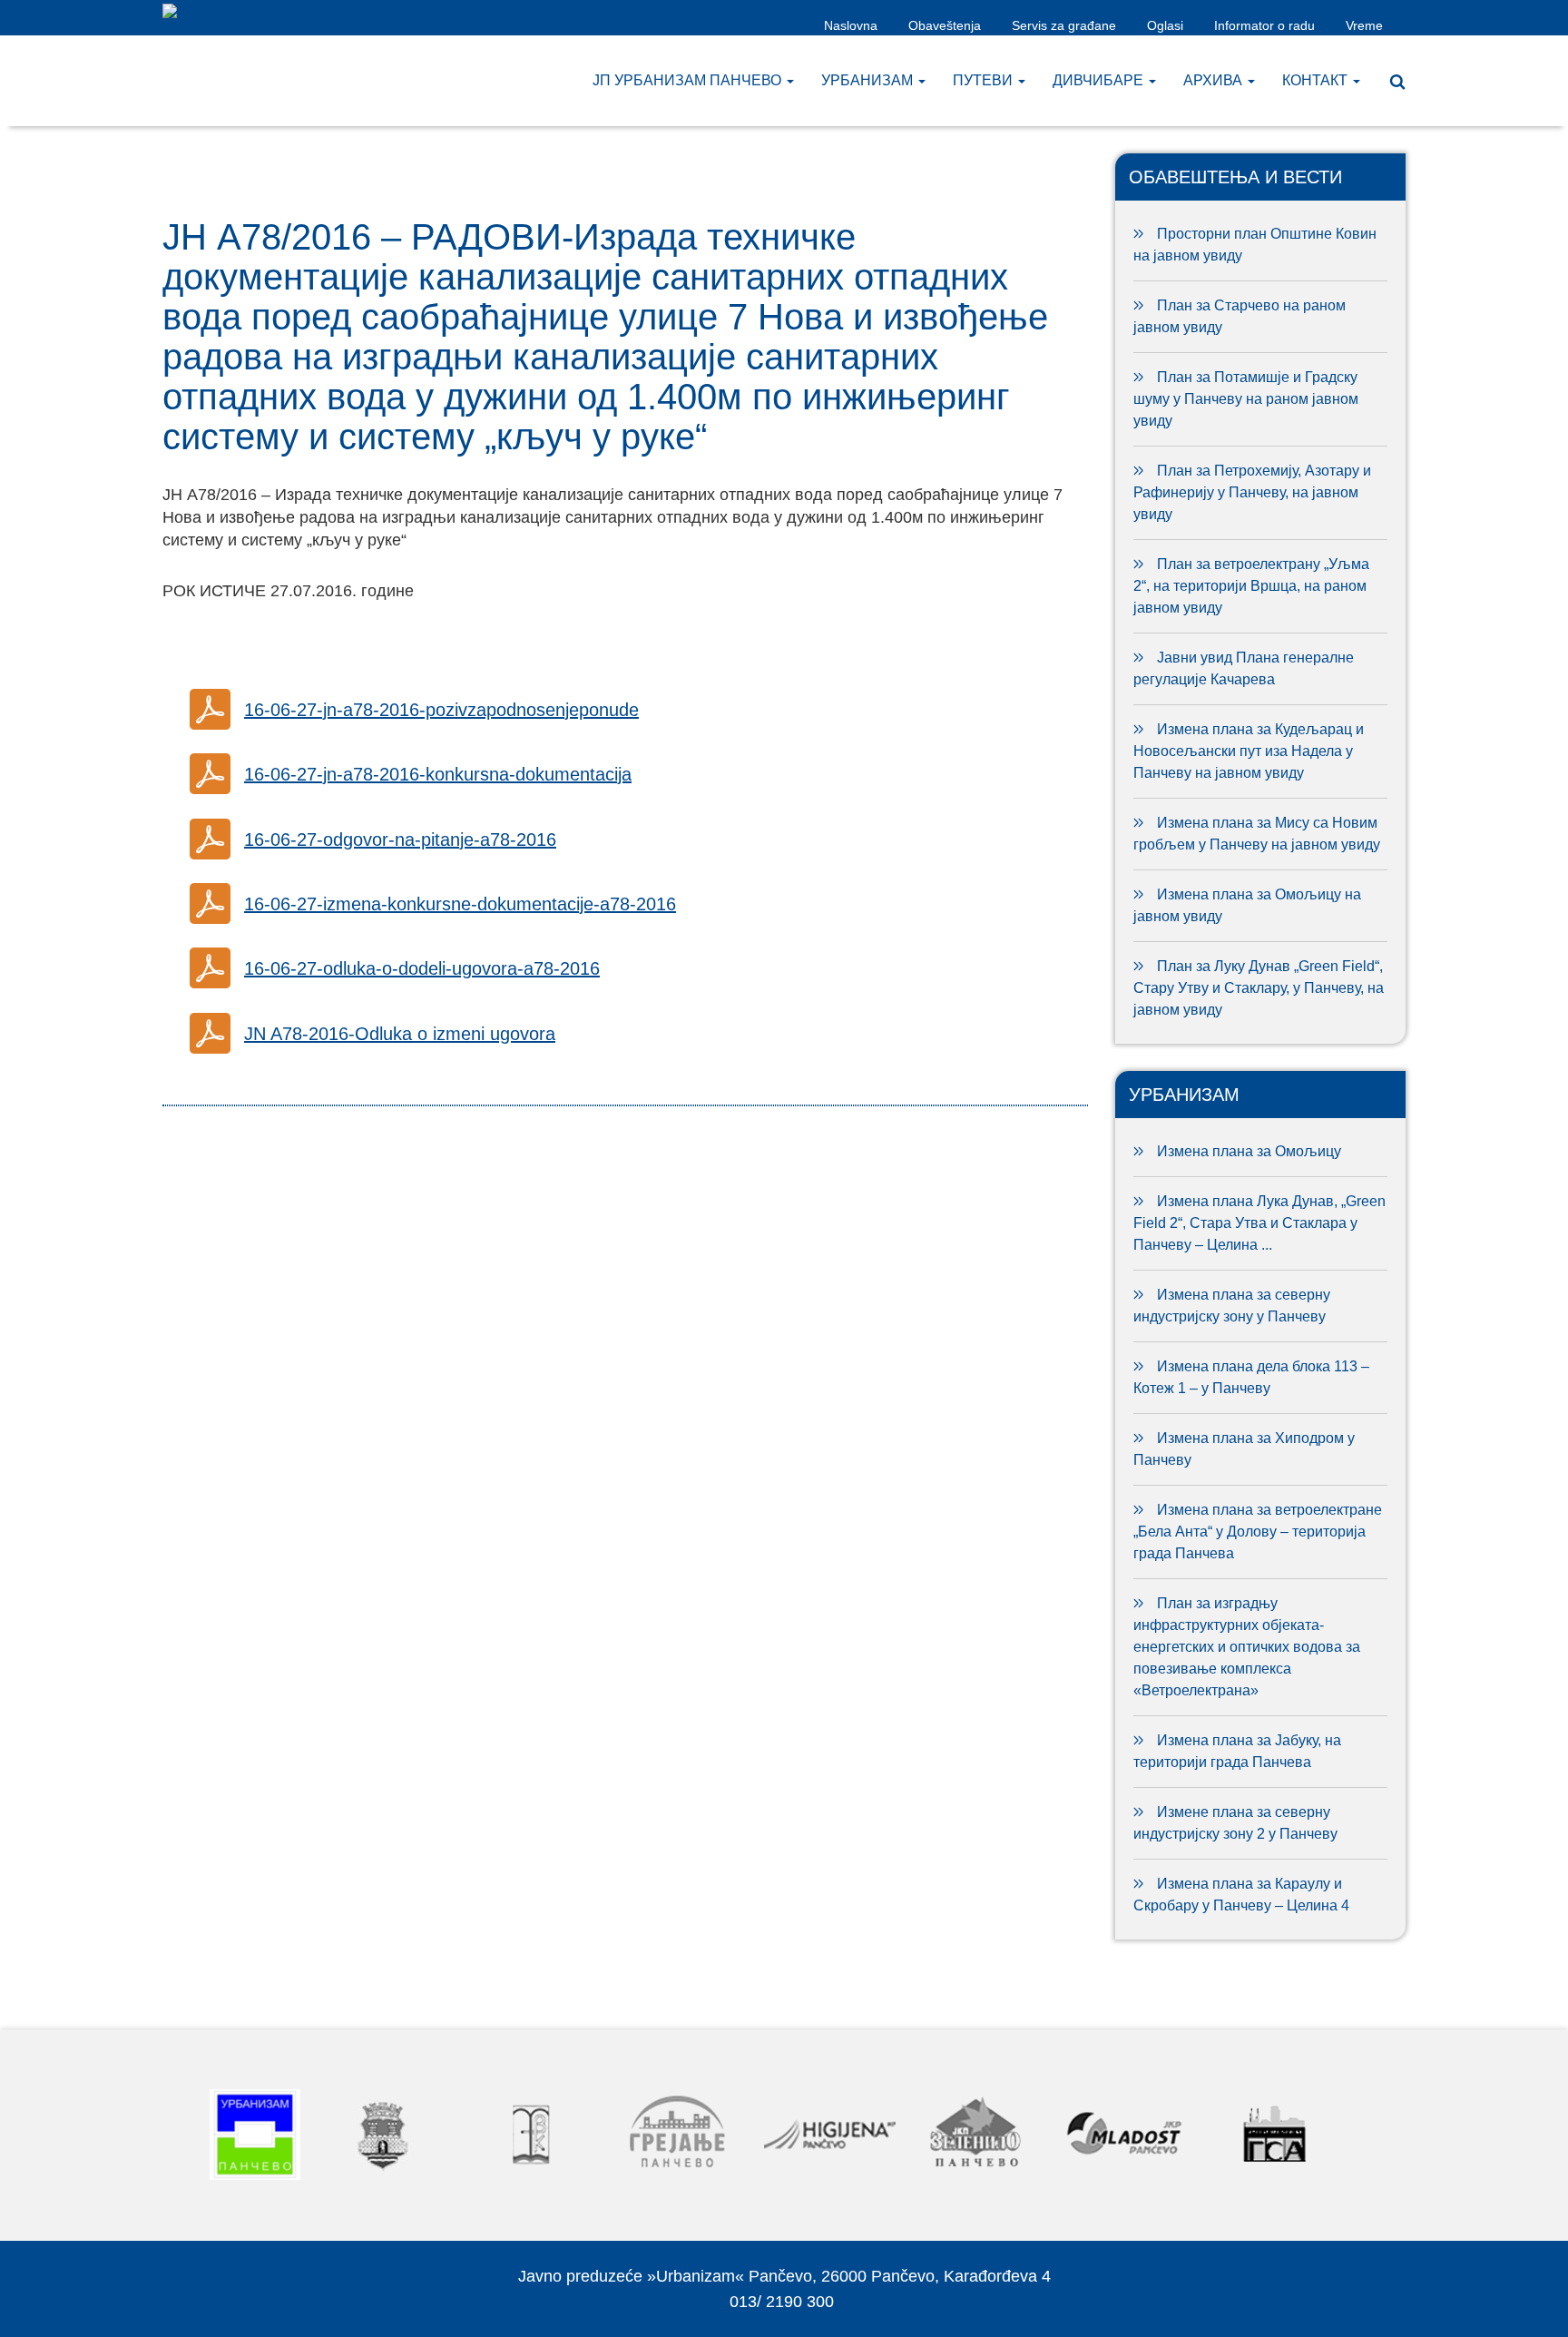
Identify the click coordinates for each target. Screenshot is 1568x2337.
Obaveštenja (945, 25)
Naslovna (851, 25)
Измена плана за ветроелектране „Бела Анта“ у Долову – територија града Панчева (1258, 1532)
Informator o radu (1264, 25)
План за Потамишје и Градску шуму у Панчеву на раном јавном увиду (1246, 399)
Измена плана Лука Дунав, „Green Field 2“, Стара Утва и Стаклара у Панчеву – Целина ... (1259, 1223)
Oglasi (1165, 25)
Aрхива (1215, 80)
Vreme (1364, 25)
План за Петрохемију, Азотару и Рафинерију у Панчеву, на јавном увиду (1252, 492)
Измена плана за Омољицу (1249, 1151)
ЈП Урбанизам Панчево (689, 80)
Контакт (1317, 80)
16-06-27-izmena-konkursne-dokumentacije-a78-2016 (460, 904)
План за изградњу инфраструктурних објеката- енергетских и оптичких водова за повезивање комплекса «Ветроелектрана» (1247, 1647)
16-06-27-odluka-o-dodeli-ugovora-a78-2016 (422, 968)
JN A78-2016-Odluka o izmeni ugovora (400, 1034)
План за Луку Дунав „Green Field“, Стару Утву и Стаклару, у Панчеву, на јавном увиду (1259, 988)
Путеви (985, 80)
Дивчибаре (1100, 80)
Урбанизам (869, 80)
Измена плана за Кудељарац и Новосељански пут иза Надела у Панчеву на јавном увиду (1249, 751)
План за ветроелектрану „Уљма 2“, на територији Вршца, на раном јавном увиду (1251, 586)
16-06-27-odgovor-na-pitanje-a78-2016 (400, 840)
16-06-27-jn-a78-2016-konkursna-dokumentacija (438, 774)
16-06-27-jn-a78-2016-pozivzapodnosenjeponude (441, 710)
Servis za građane (1064, 25)
